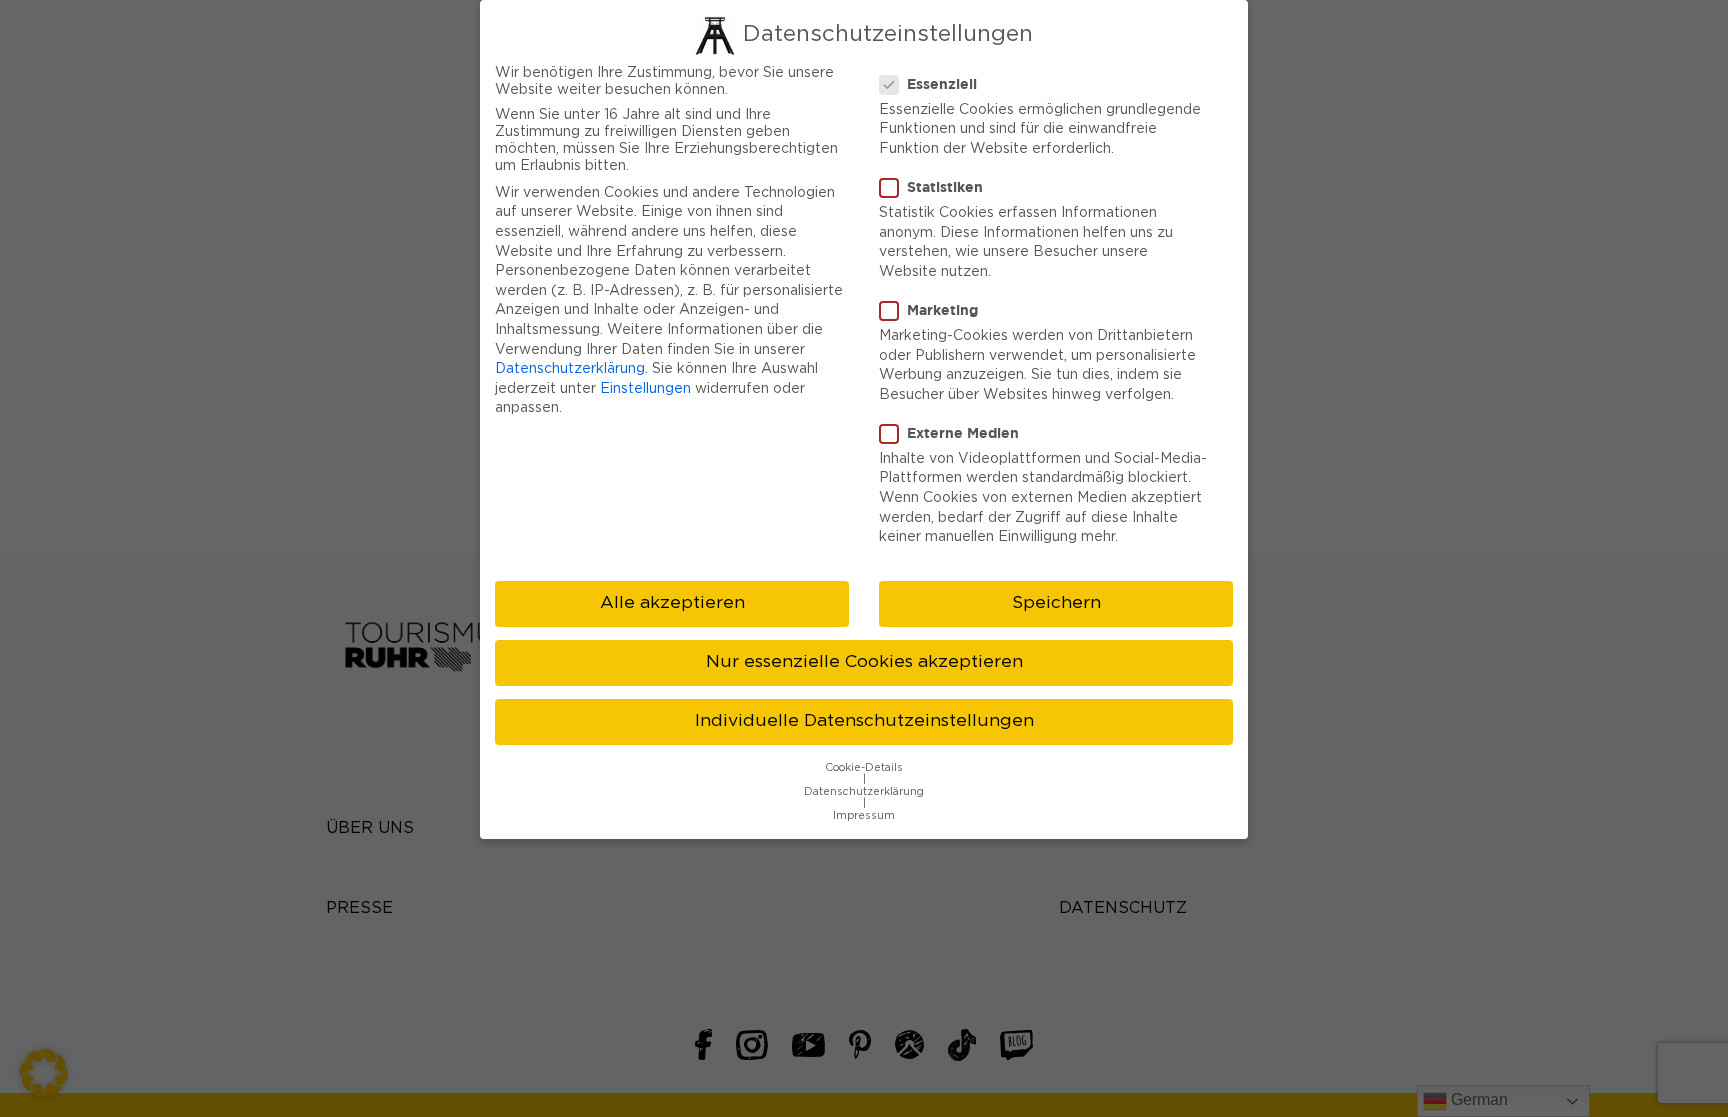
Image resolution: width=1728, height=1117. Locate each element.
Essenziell (942, 83)
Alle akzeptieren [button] (672, 603)
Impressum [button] (864, 816)
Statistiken (945, 186)
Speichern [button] (1056, 603)
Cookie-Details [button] (864, 768)
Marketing (942, 309)
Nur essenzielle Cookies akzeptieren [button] (864, 662)
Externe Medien (963, 432)
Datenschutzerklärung (570, 369)
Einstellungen (645, 389)
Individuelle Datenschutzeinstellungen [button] (864, 721)
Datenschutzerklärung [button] (864, 792)
